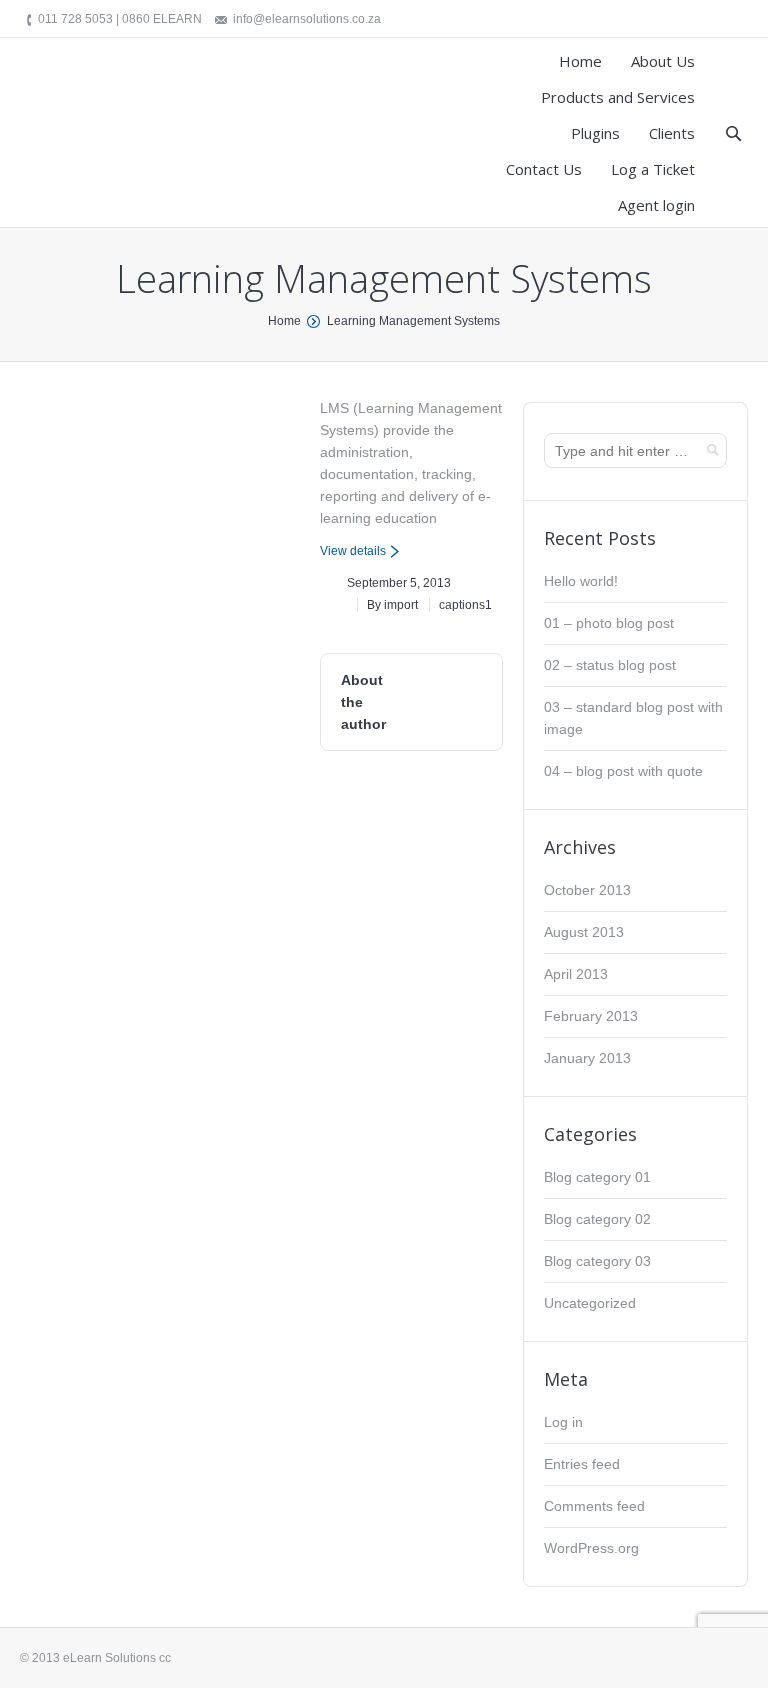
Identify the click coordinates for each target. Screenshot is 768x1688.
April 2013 (576, 974)
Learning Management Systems (413, 321)
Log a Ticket (653, 169)
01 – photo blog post (609, 623)
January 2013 (587, 1058)
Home (580, 61)
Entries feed (582, 1464)
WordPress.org (591, 1548)
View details (353, 551)
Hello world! (581, 581)
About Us (663, 61)
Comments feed (594, 1506)
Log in (563, 1422)
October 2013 (587, 890)
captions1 (465, 605)
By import (392, 605)
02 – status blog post (610, 665)
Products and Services (618, 97)
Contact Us (544, 169)
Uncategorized (590, 1303)
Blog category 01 (597, 1177)
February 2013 (591, 1016)
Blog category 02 (597, 1219)
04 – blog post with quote (623, 771)
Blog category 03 (597, 1261)
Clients (672, 133)
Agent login (656, 205)
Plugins (595, 133)
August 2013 (584, 932)
